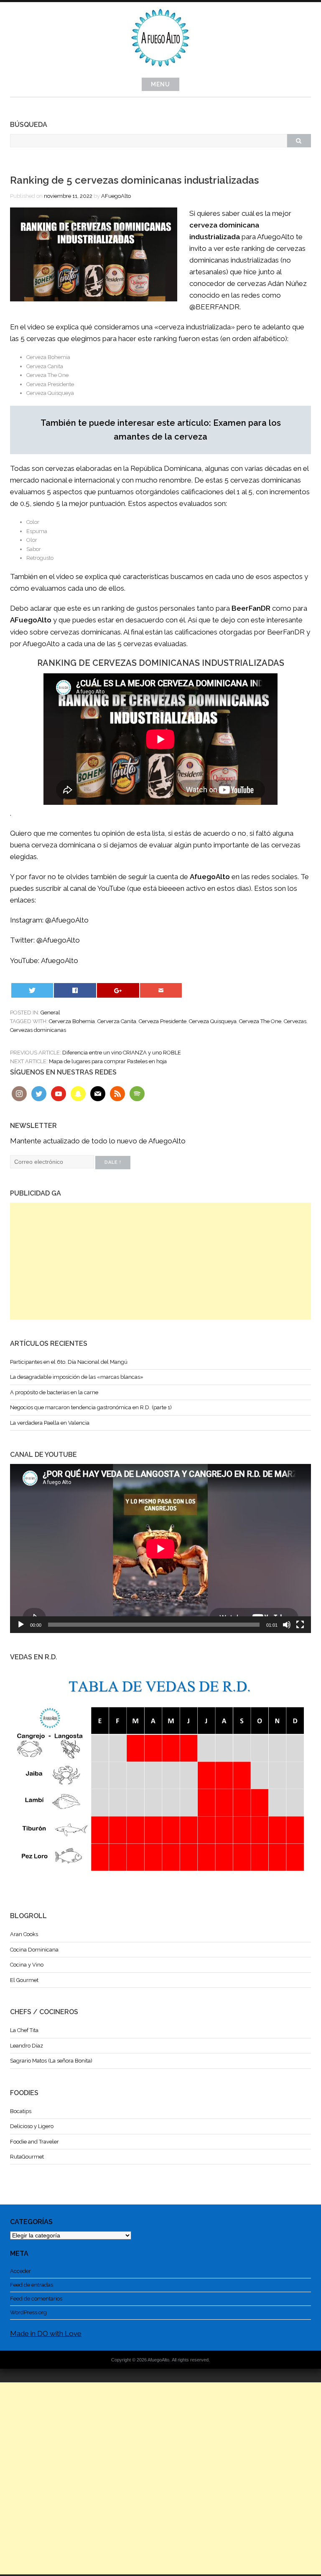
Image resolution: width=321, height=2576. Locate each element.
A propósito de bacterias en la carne (54, 1392)
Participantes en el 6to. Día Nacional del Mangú (69, 1362)
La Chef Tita (24, 2030)
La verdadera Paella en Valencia (50, 1423)
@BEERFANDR (214, 307)
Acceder (20, 2271)
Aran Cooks (24, 1934)
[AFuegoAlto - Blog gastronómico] (160, 71)
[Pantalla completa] (300, 1625)
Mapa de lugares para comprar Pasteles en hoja (108, 1061)
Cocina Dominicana (34, 1950)
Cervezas (295, 1021)
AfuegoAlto (60, 961)
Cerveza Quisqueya (213, 1021)
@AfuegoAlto (67, 920)
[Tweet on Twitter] (32, 990)
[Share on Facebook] (75, 990)
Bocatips (21, 2111)
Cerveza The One (260, 1021)
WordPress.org (28, 2312)
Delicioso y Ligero (32, 2126)
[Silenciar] (287, 1625)
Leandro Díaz (27, 2046)
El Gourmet (24, 1980)
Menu (160, 84)
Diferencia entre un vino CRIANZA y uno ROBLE (122, 1053)
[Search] (299, 141)
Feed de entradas (32, 2285)
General (50, 1012)
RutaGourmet (27, 2157)
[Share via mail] (161, 990)
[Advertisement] (160, 1261)
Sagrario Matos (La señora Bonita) (51, 2061)
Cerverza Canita (117, 1021)
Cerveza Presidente (163, 1021)
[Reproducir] (21, 1625)
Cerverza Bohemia (72, 1021)
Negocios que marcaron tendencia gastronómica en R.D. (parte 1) (91, 1407)
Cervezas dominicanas (38, 1030)
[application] (160, 1548)
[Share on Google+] (118, 990)
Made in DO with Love (46, 2333)
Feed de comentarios (36, 2299)
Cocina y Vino (27, 1965)
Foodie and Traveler (34, 2142)
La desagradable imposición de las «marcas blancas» (77, 1377)
